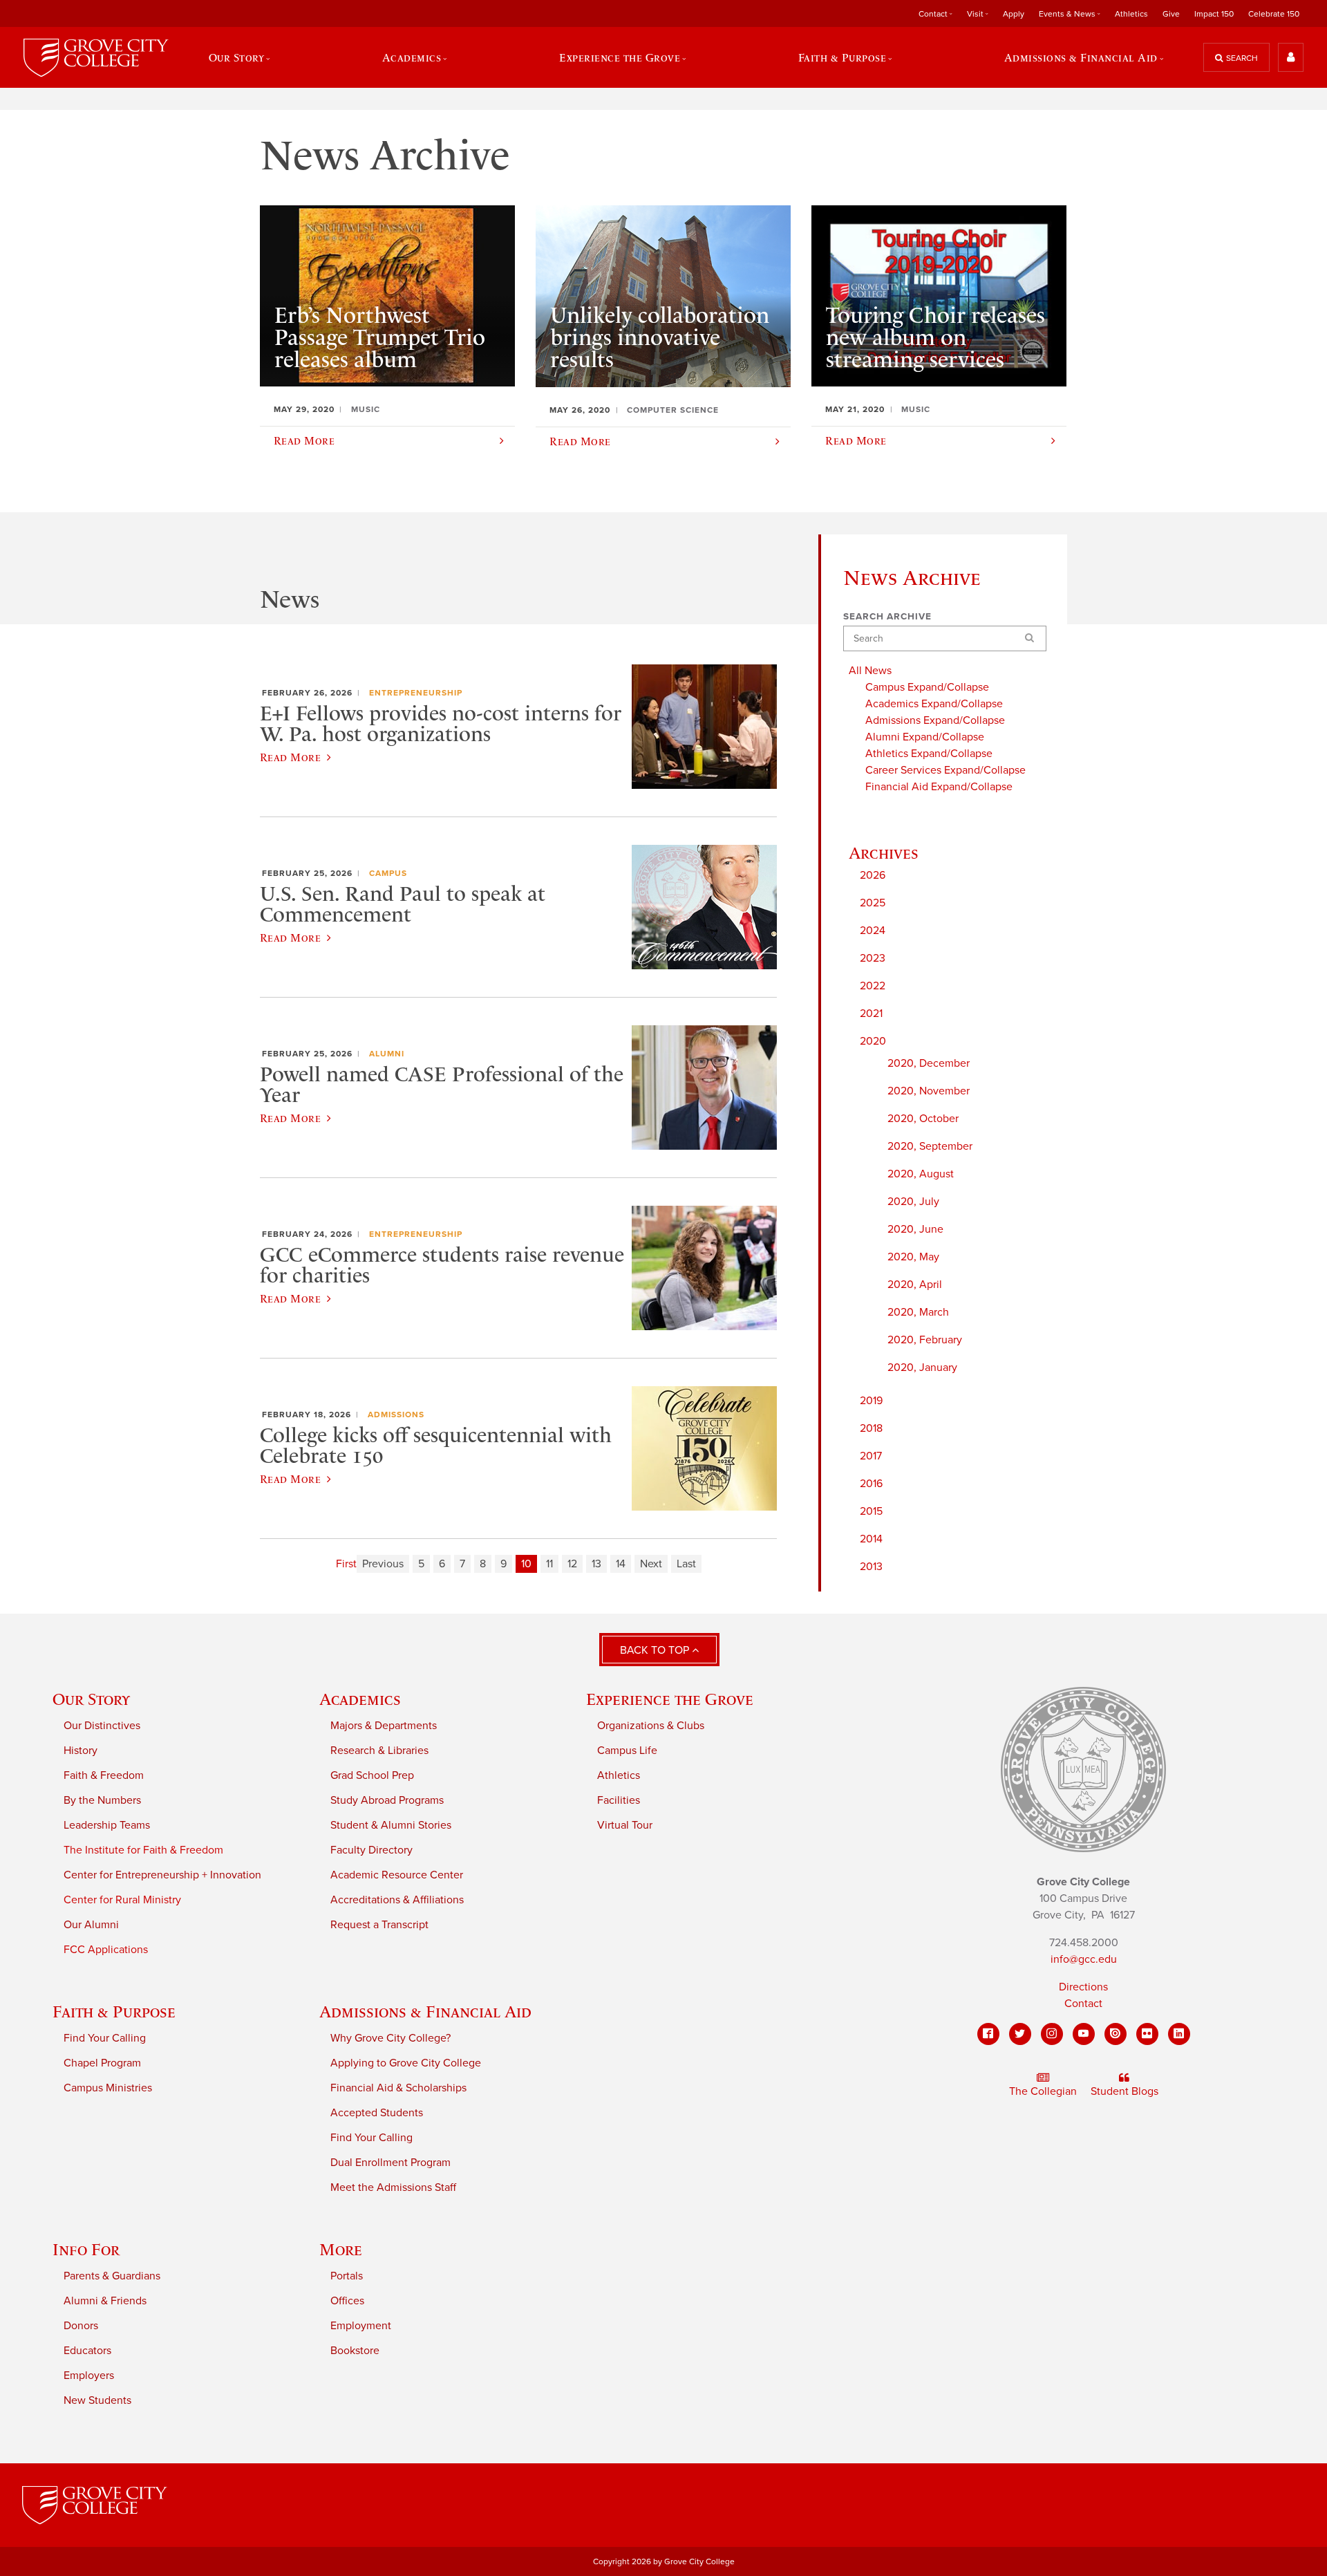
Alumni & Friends (105, 2301)
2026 (873, 875)
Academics (360, 1699)
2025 (873, 903)
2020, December (929, 1063)
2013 (871, 1567)
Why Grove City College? (390, 2038)
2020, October (923, 1119)
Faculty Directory (371, 1850)
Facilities (619, 1800)
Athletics (1131, 14)
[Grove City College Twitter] (1020, 2034)
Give (1171, 14)
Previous (383, 1564)
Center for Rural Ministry (122, 1900)
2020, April (915, 1285)
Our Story (91, 1699)
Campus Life (627, 1751)
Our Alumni (91, 1925)
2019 (871, 1401)
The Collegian (1043, 2091)
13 (596, 1564)
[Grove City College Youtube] (1084, 2034)
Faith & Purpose (114, 2012)
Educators (87, 2351)
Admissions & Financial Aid (425, 2012)
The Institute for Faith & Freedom (143, 1850)
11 (549, 1564)
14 (621, 1564)
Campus (388, 873)
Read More (290, 757)
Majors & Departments (384, 1726)
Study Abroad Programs (387, 1800)
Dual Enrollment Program (390, 2163)
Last (686, 1564)
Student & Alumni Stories (391, 1825)
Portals (347, 2276)
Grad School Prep (372, 1775)
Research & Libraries (379, 1751)
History (81, 1751)
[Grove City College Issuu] (1116, 2034)
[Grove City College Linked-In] (1179, 2034)
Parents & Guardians (112, 2276)
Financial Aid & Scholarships (398, 2088)
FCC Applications (106, 1950)
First (346, 1564)
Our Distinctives (102, 1726)
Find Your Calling (105, 2038)
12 (572, 1564)
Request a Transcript (379, 1925)
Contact (1083, 2004)
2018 (871, 1428)
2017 (871, 1456)
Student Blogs (1124, 2091)
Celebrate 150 (1274, 14)
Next (651, 1564)
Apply (1014, 14)
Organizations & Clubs (651, 1726)
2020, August (921, 1174)
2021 (871, 1014)
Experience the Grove (670, 1699)
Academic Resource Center (397, 1875)
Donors (81, 2326)
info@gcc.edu (1084, 1959)
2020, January (922, 1368)
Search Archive (887, 617)
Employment (361, 2326)
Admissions (396, 1415)
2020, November (929, 1091)
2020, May (913, 1257)
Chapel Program (102, 2063)
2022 (873, 986)
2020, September (930, 1146)
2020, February (925, 1340)
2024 (873, 931)
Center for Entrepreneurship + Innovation (162, 1875)
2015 (871, 1511)
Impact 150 (1214, 14)
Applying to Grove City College (406, 2063)
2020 (873, 1041)
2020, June (915, 1229)
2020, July (913, 1202)
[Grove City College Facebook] (988, 2034)
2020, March (918, 1312)
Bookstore (355, 2351)
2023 (873, 958)
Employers (89, 2376)
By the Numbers (102, 1800)
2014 (871, 1539)
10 (526, 1564)
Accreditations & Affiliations (397, 1900)
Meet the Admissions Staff (393, 2187)
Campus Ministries (108, 2088)
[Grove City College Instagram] (1052, 2034)
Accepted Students (377, 2113)
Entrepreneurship (416, 693)
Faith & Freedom (104, 1775)
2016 (871, 1484)
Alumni (387, 1054)
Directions (1083, 1987)
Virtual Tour (625, 1825)
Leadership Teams (107, 1825)
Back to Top (656, 1650)
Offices (347, 2301)
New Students (97, 2400)
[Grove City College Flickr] (1147, 2034)
